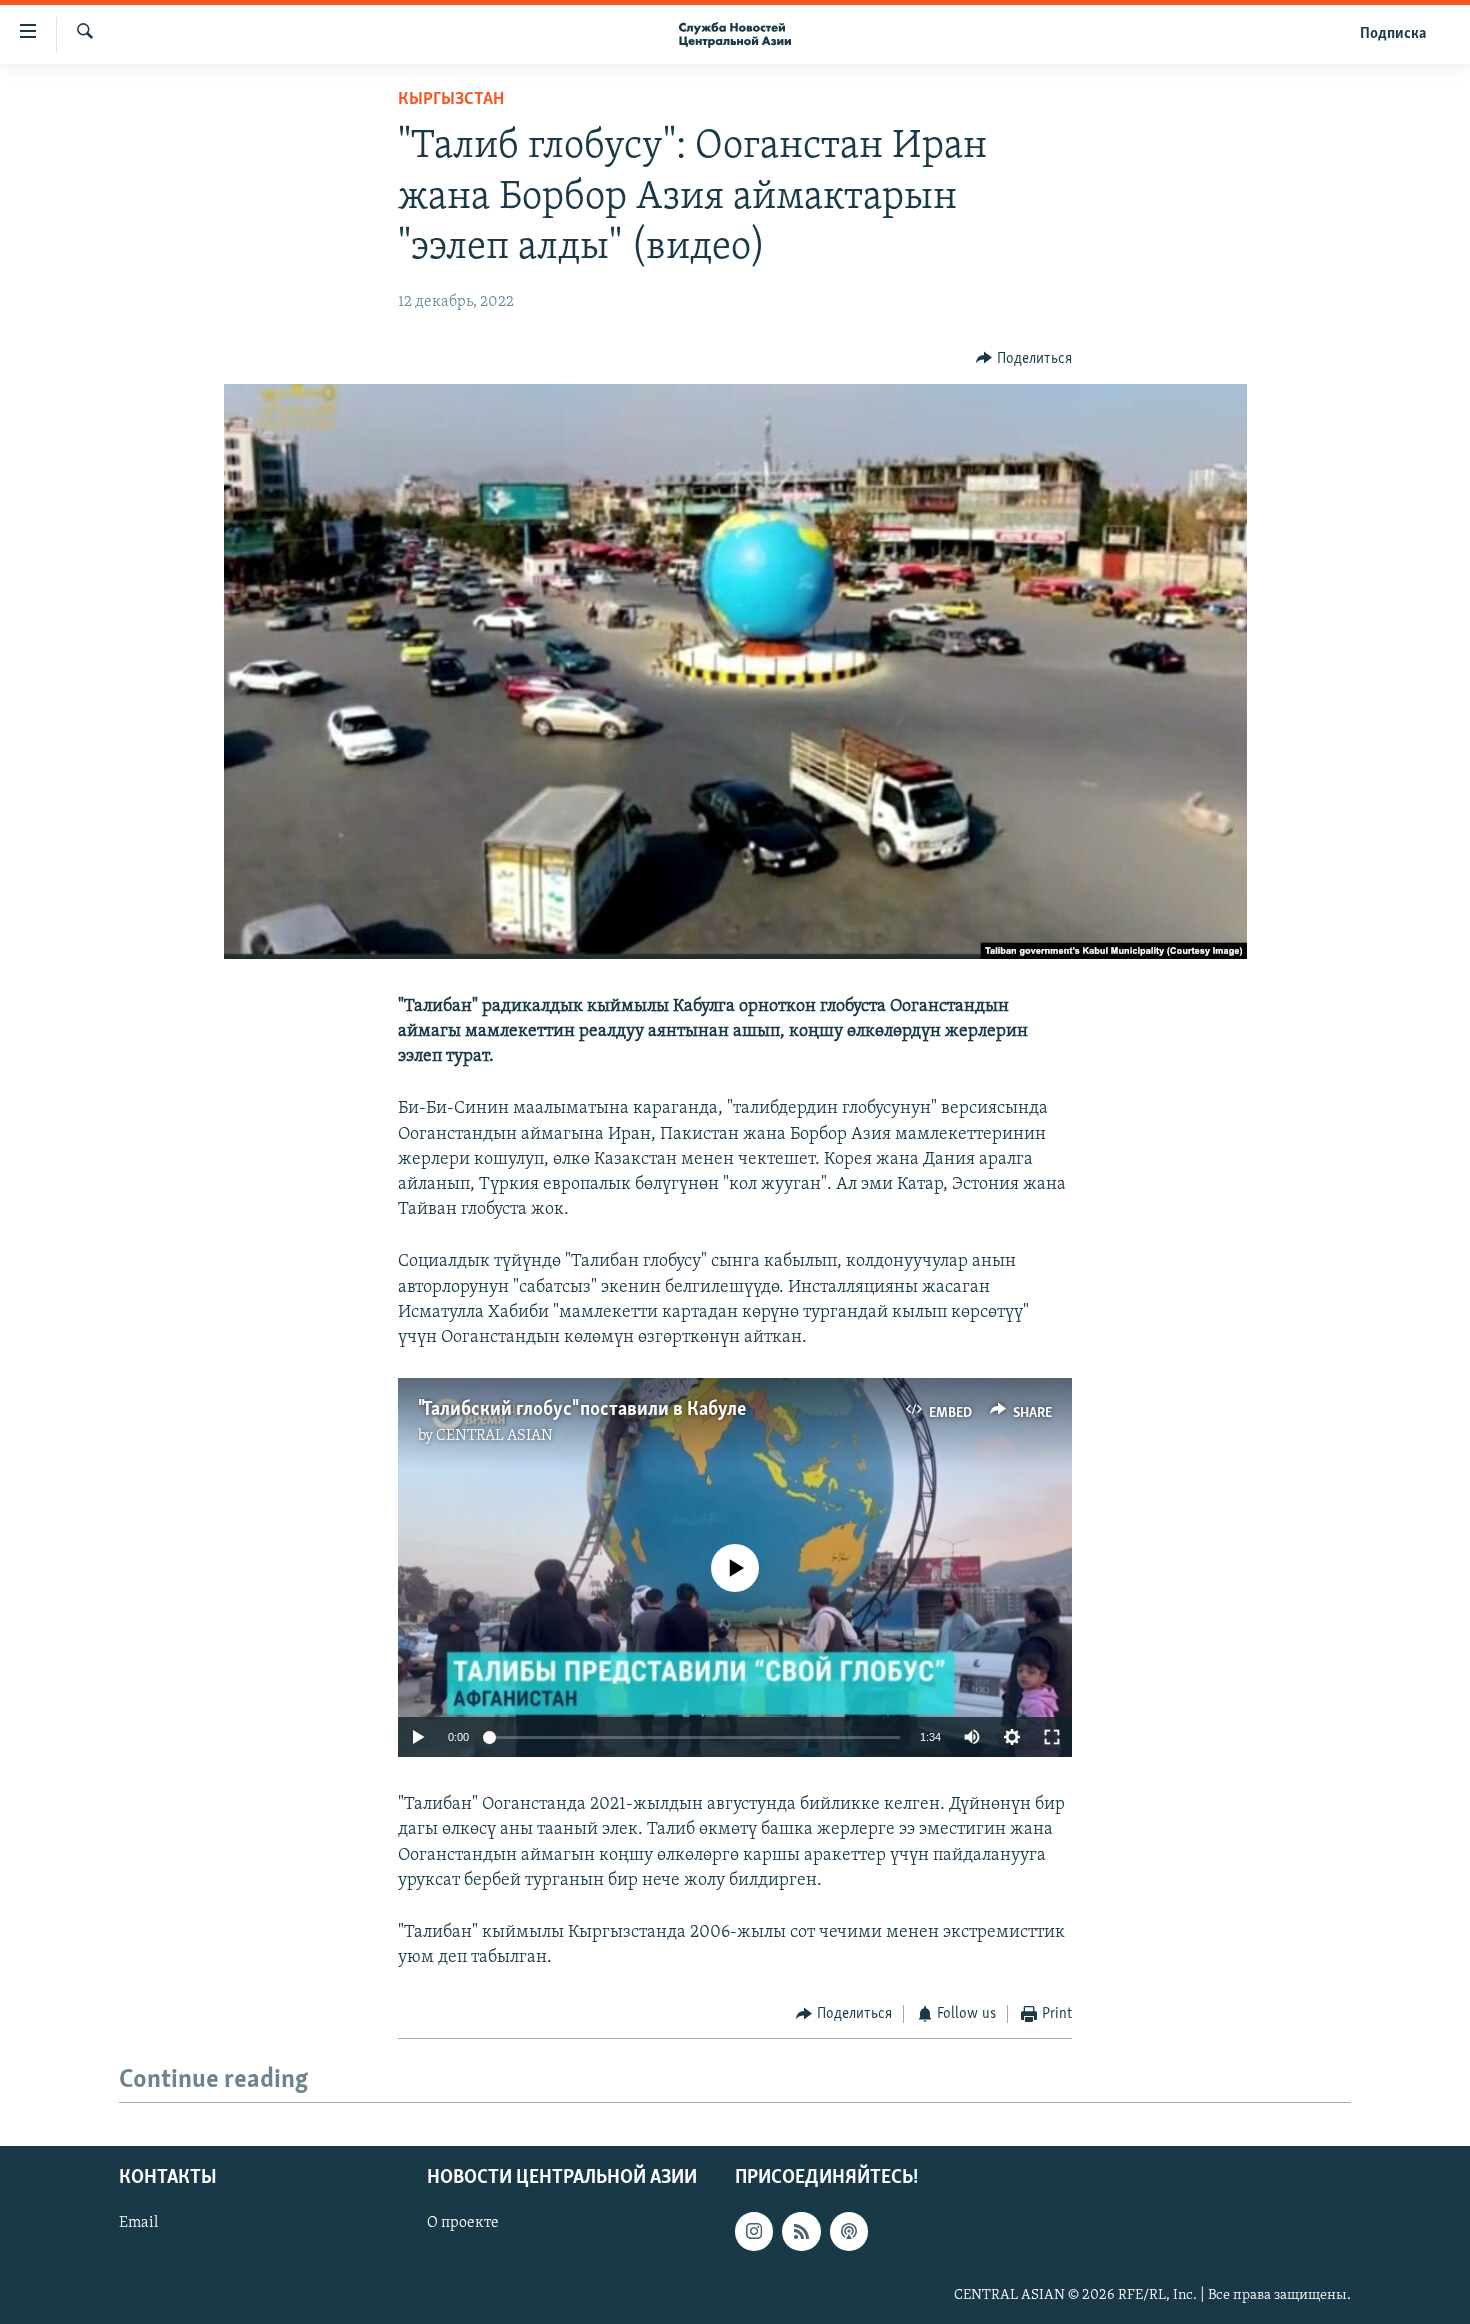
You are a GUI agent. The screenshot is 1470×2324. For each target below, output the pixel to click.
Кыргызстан (451, 100)
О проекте (463, 2223)
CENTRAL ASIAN (494, 1436)
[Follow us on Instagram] (754, 2231)
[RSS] (801, 2231)
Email (138, 2223)
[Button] (1024, 359)
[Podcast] (849, 2231)
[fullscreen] (1052, 1737)
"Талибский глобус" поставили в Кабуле (582, 1410)
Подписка (1393, 34)
